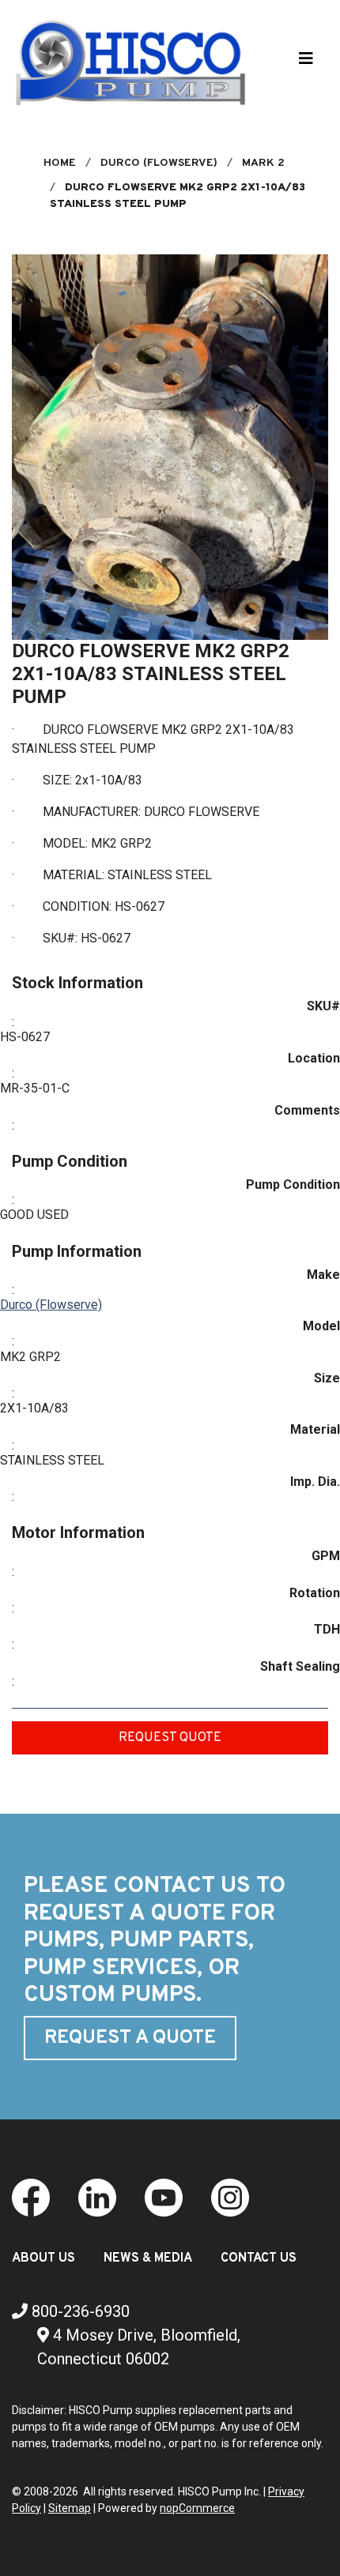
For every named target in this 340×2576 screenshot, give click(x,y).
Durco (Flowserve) (51, 1305)
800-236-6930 (79, 2311)
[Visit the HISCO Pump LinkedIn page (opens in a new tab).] (97, 2196)
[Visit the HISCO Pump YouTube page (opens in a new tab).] (164, 2196)
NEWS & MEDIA (148, 2258)
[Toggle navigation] (306, 62)
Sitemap (70, 2508)
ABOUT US (43, 2258)
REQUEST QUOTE (170, 1738)
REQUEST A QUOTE (130, 2038)
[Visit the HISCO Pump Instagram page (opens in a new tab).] (230, 2196)
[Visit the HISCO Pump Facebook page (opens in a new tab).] (31, 2196)
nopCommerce (197, 2508)
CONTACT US (259, 2258)
